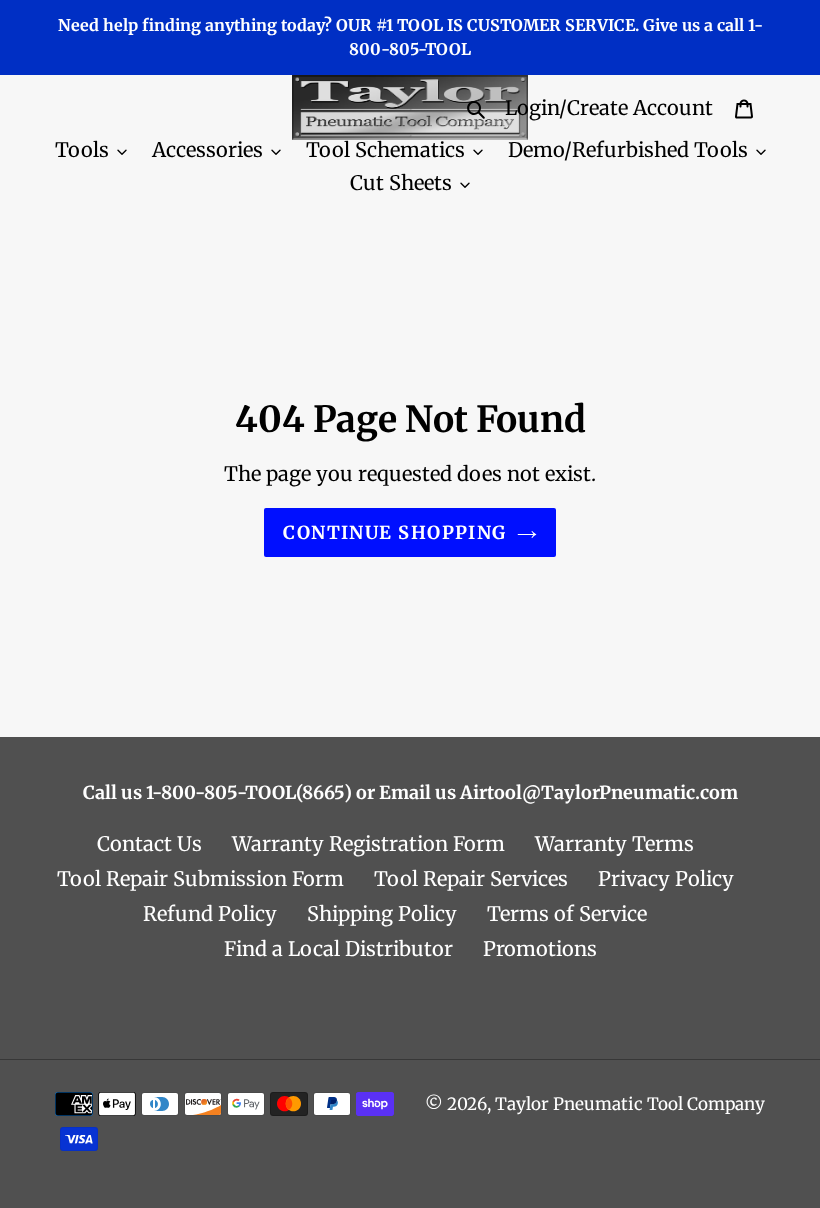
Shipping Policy (382, 913)
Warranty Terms (614, 843)
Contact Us (149, 843)
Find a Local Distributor (338, 948)
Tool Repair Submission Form (200, 878)
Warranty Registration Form (368, 843)
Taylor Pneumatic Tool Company (630, 1104)
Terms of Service (567, 913)
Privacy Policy (666, 878)
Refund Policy (210, 913)
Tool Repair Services (471, 878)
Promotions (540, 948)
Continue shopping (394, 532)
